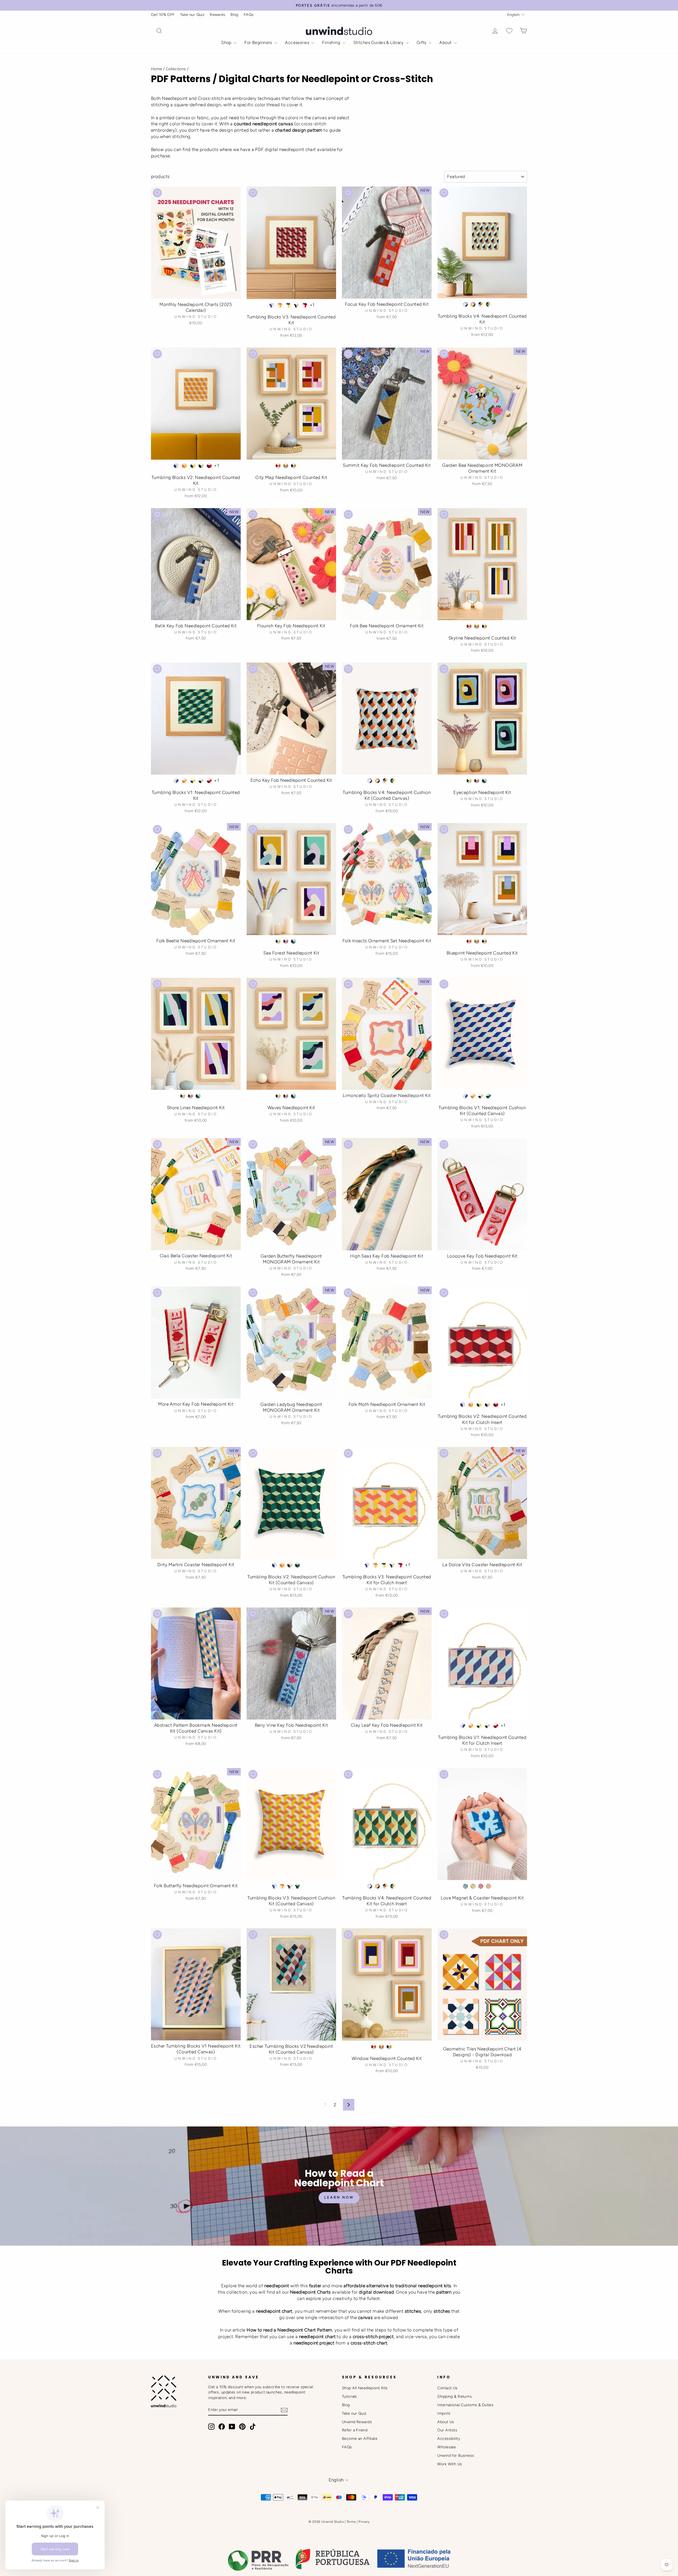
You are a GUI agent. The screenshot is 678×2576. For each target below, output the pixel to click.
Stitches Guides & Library (379, 43)
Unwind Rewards (357, 2422)
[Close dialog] (669, 2450)
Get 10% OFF (163, 15)
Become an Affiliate (360, 2439)
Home (157, 69)
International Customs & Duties (465, 2405)
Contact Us (447, 2388)
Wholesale (447, 2447)
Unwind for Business (456, 2455)
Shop (227, 43)
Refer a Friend (355, 2430)
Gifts (422, 43)
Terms (351, 2522)
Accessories (298, 43)
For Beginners (259, 43)
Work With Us (450, 2464)
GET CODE (544, 2542)
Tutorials (349, 2396)
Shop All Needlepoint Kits (365, 2388)
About (446, 43)
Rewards (217, 15)
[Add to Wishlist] (157, 193)
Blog (234, 15)
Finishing (332, 43)
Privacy (364, 2522)
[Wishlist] (509, 31)
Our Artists (447, 2430)
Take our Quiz (192, 15)
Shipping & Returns (454, 2396)
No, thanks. (544, 2557)
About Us (446, 2422)
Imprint (444, 2413)
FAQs (249, 15)
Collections (176, 69)
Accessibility (449, 2439)
